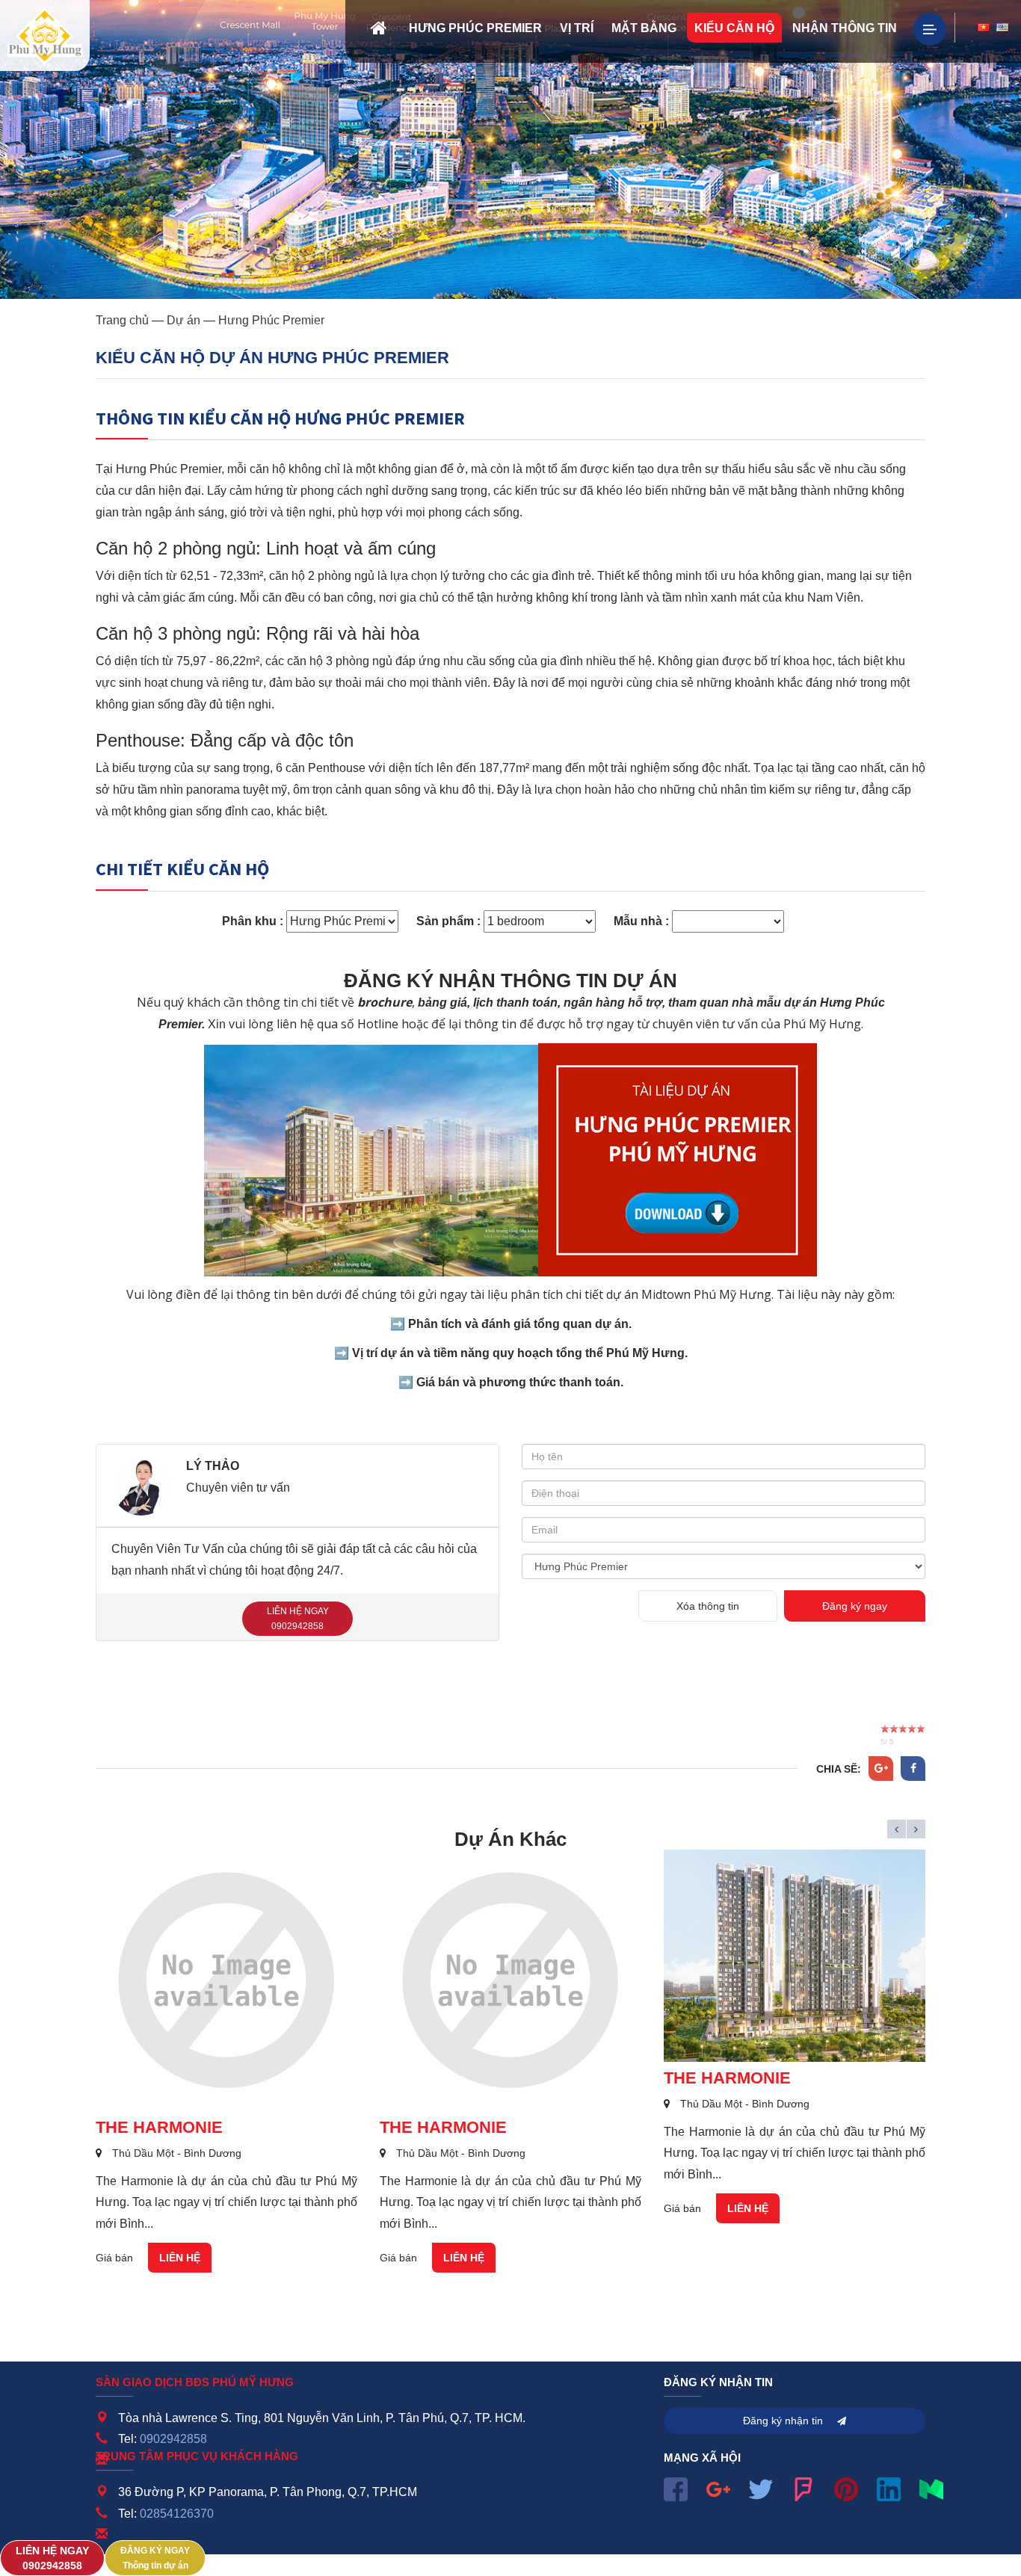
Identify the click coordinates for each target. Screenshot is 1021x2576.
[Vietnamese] (984, 28)
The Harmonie (159, 2127)
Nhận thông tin (845, 28)
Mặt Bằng (644, 28)
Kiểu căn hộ (734, 28)
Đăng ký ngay (855, 1606)
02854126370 (177, 2514)
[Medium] (931, 2487)
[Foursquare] (803, 2487)
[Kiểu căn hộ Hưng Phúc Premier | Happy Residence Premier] (45, 35)
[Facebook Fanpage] (676, 2487)
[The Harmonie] (226, 1980)
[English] (1002, 28)
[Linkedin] (889, 2487)
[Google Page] (718, 2487)
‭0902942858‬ (52, 2559)
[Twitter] (761, 2487)
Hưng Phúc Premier (475, 28)
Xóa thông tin (708, 1606)
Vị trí (577, 28)
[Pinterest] (846, 2487)
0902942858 (173, 2439)
